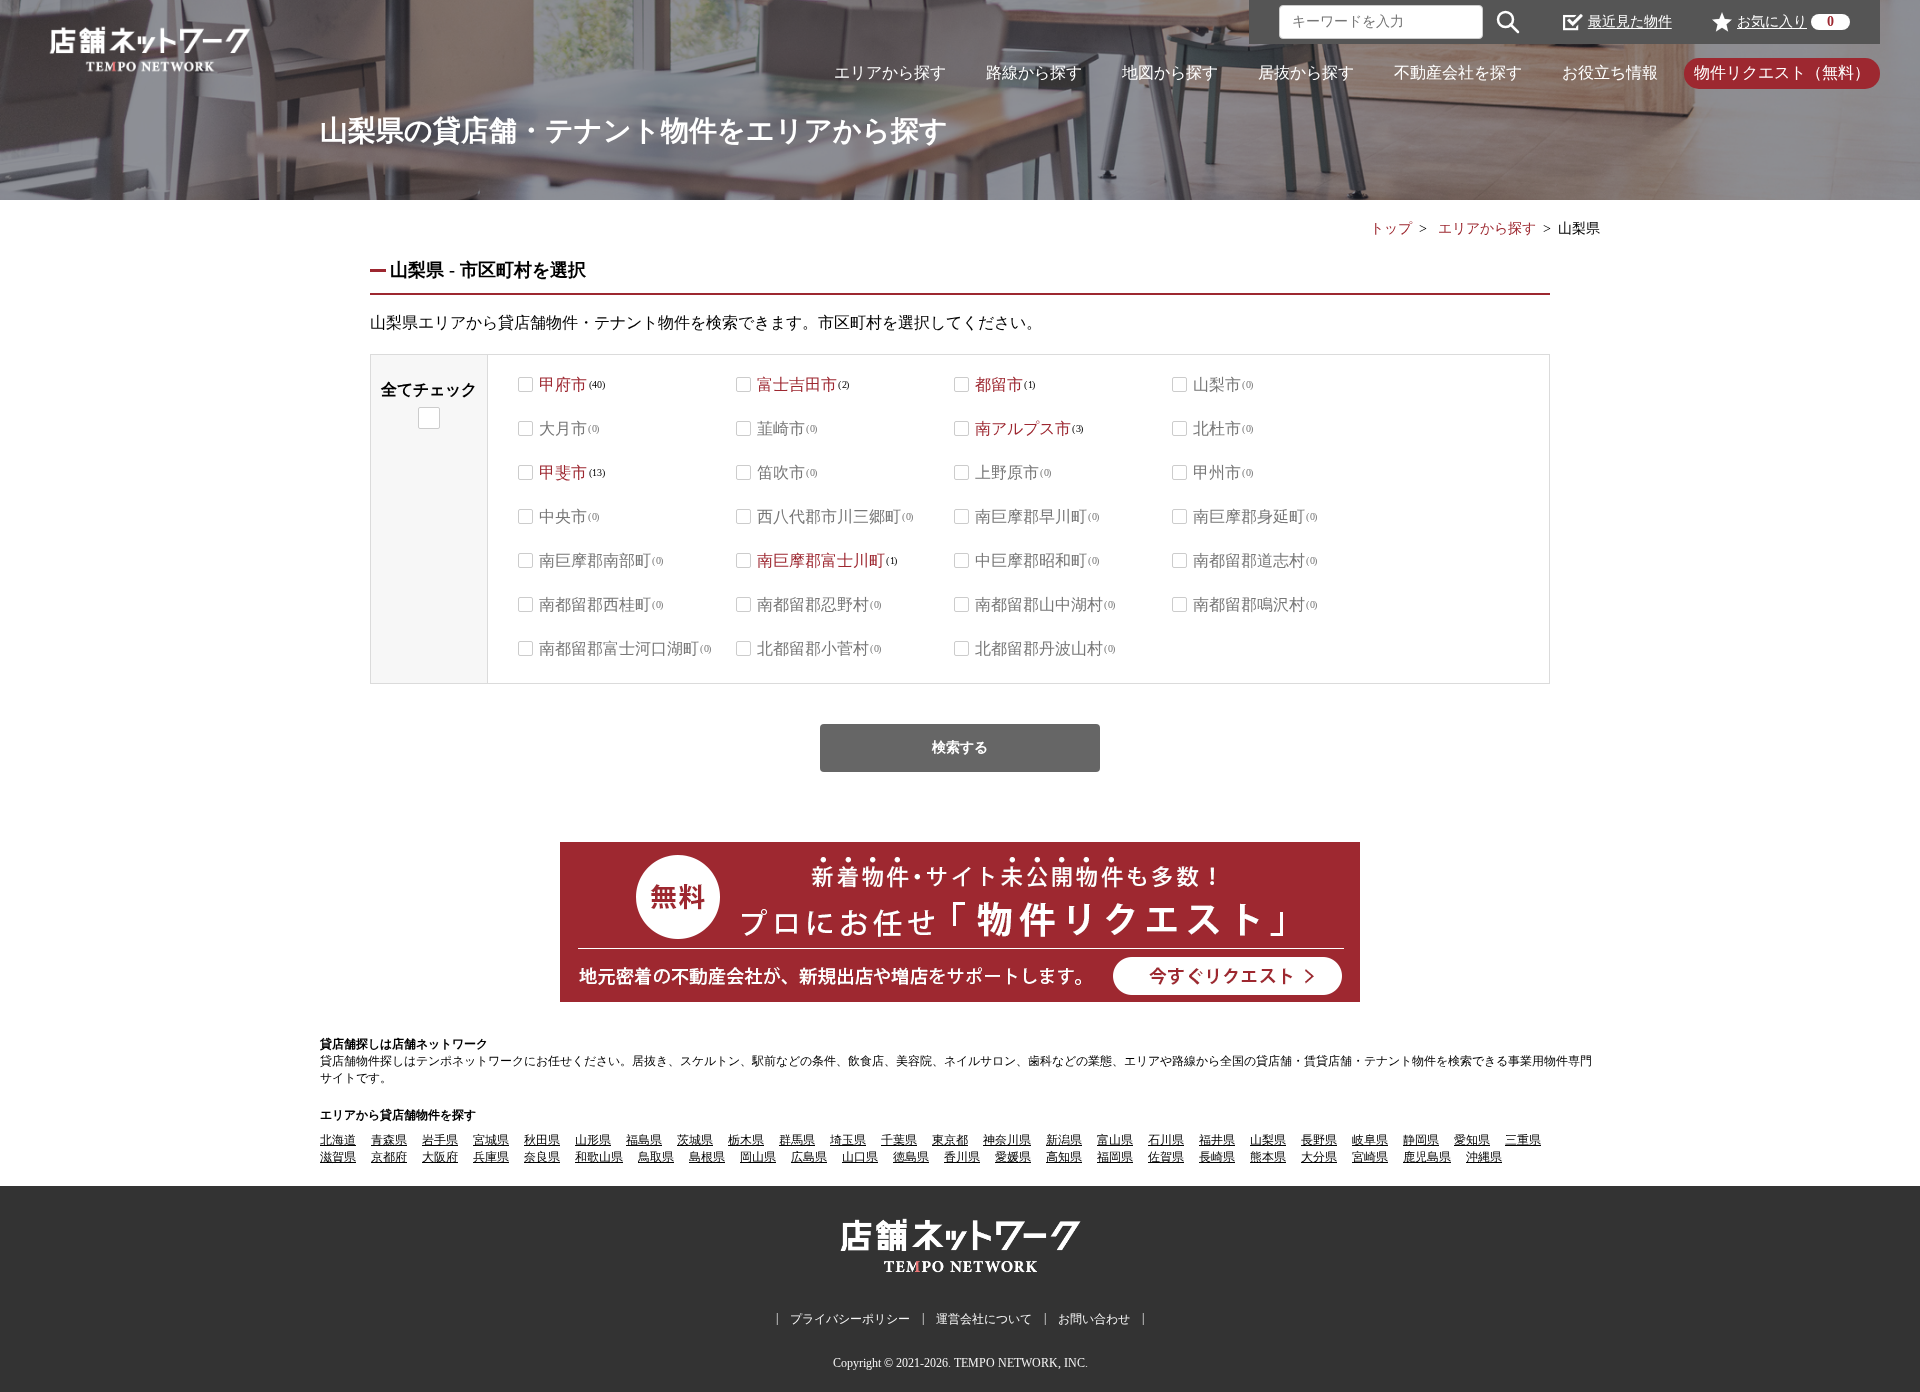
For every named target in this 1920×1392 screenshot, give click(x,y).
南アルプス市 (1023, 428)
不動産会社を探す (1458, 72)
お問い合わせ (1094, 1319)
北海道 (338, 1140)
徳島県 (911, 1157)
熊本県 (1268, 1157)
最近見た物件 (1630, 21)
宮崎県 (1370, 1157)
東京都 (950, 1140)
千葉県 (899, 1140)
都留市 (999, 384)
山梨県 (1268, 1140)
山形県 (593, 1140)
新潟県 (1064, 1140)
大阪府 (440, 1157)
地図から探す (1170, 72)
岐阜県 (1370, 1140)
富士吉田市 (797, 384)
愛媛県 (1013, 1157)
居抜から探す (1306, 72)
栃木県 (746, 1140)
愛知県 (1472, 1140)
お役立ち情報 (1610, 72)
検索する (960, 747)
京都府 (389, 1157)
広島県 (809, 1157)
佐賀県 (1166, 1157)
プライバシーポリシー (850, 1319)
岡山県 (758, 1157)
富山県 (1115, 1140)
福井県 (1217, 1140)
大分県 (1319, 1157)
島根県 (707, 1157)
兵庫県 (491, 1157)
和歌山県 (599, 1157)
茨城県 (695, 1140)
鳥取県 (656, 1157)
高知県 (1064, 1157)
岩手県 (440, 1140)
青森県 (389, 1140)
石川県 (1166, 1140)
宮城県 (491, 1140)
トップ (1391, 228)
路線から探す (1034, 72)
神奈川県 (1007, 1140)
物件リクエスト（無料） (1782, 72)
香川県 (962, 1157)
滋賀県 (338, 1157)
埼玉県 (848, 1140)
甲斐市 (563, 472)
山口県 (860, 1157)
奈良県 (542, 1157)
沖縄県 (1484, 1157)
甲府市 (563, 384)
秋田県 (542, 1140)
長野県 (1319, 1140)
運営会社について (984, 1319)
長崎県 (1217, 1157)
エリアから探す (890, 72)
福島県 (644, 1140)
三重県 (1523, 1140)
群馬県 (797, 1140)
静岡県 (1421, 1140)
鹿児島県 (1427, 1157)
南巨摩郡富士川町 (821, 560)
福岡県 (1115, 1157)
